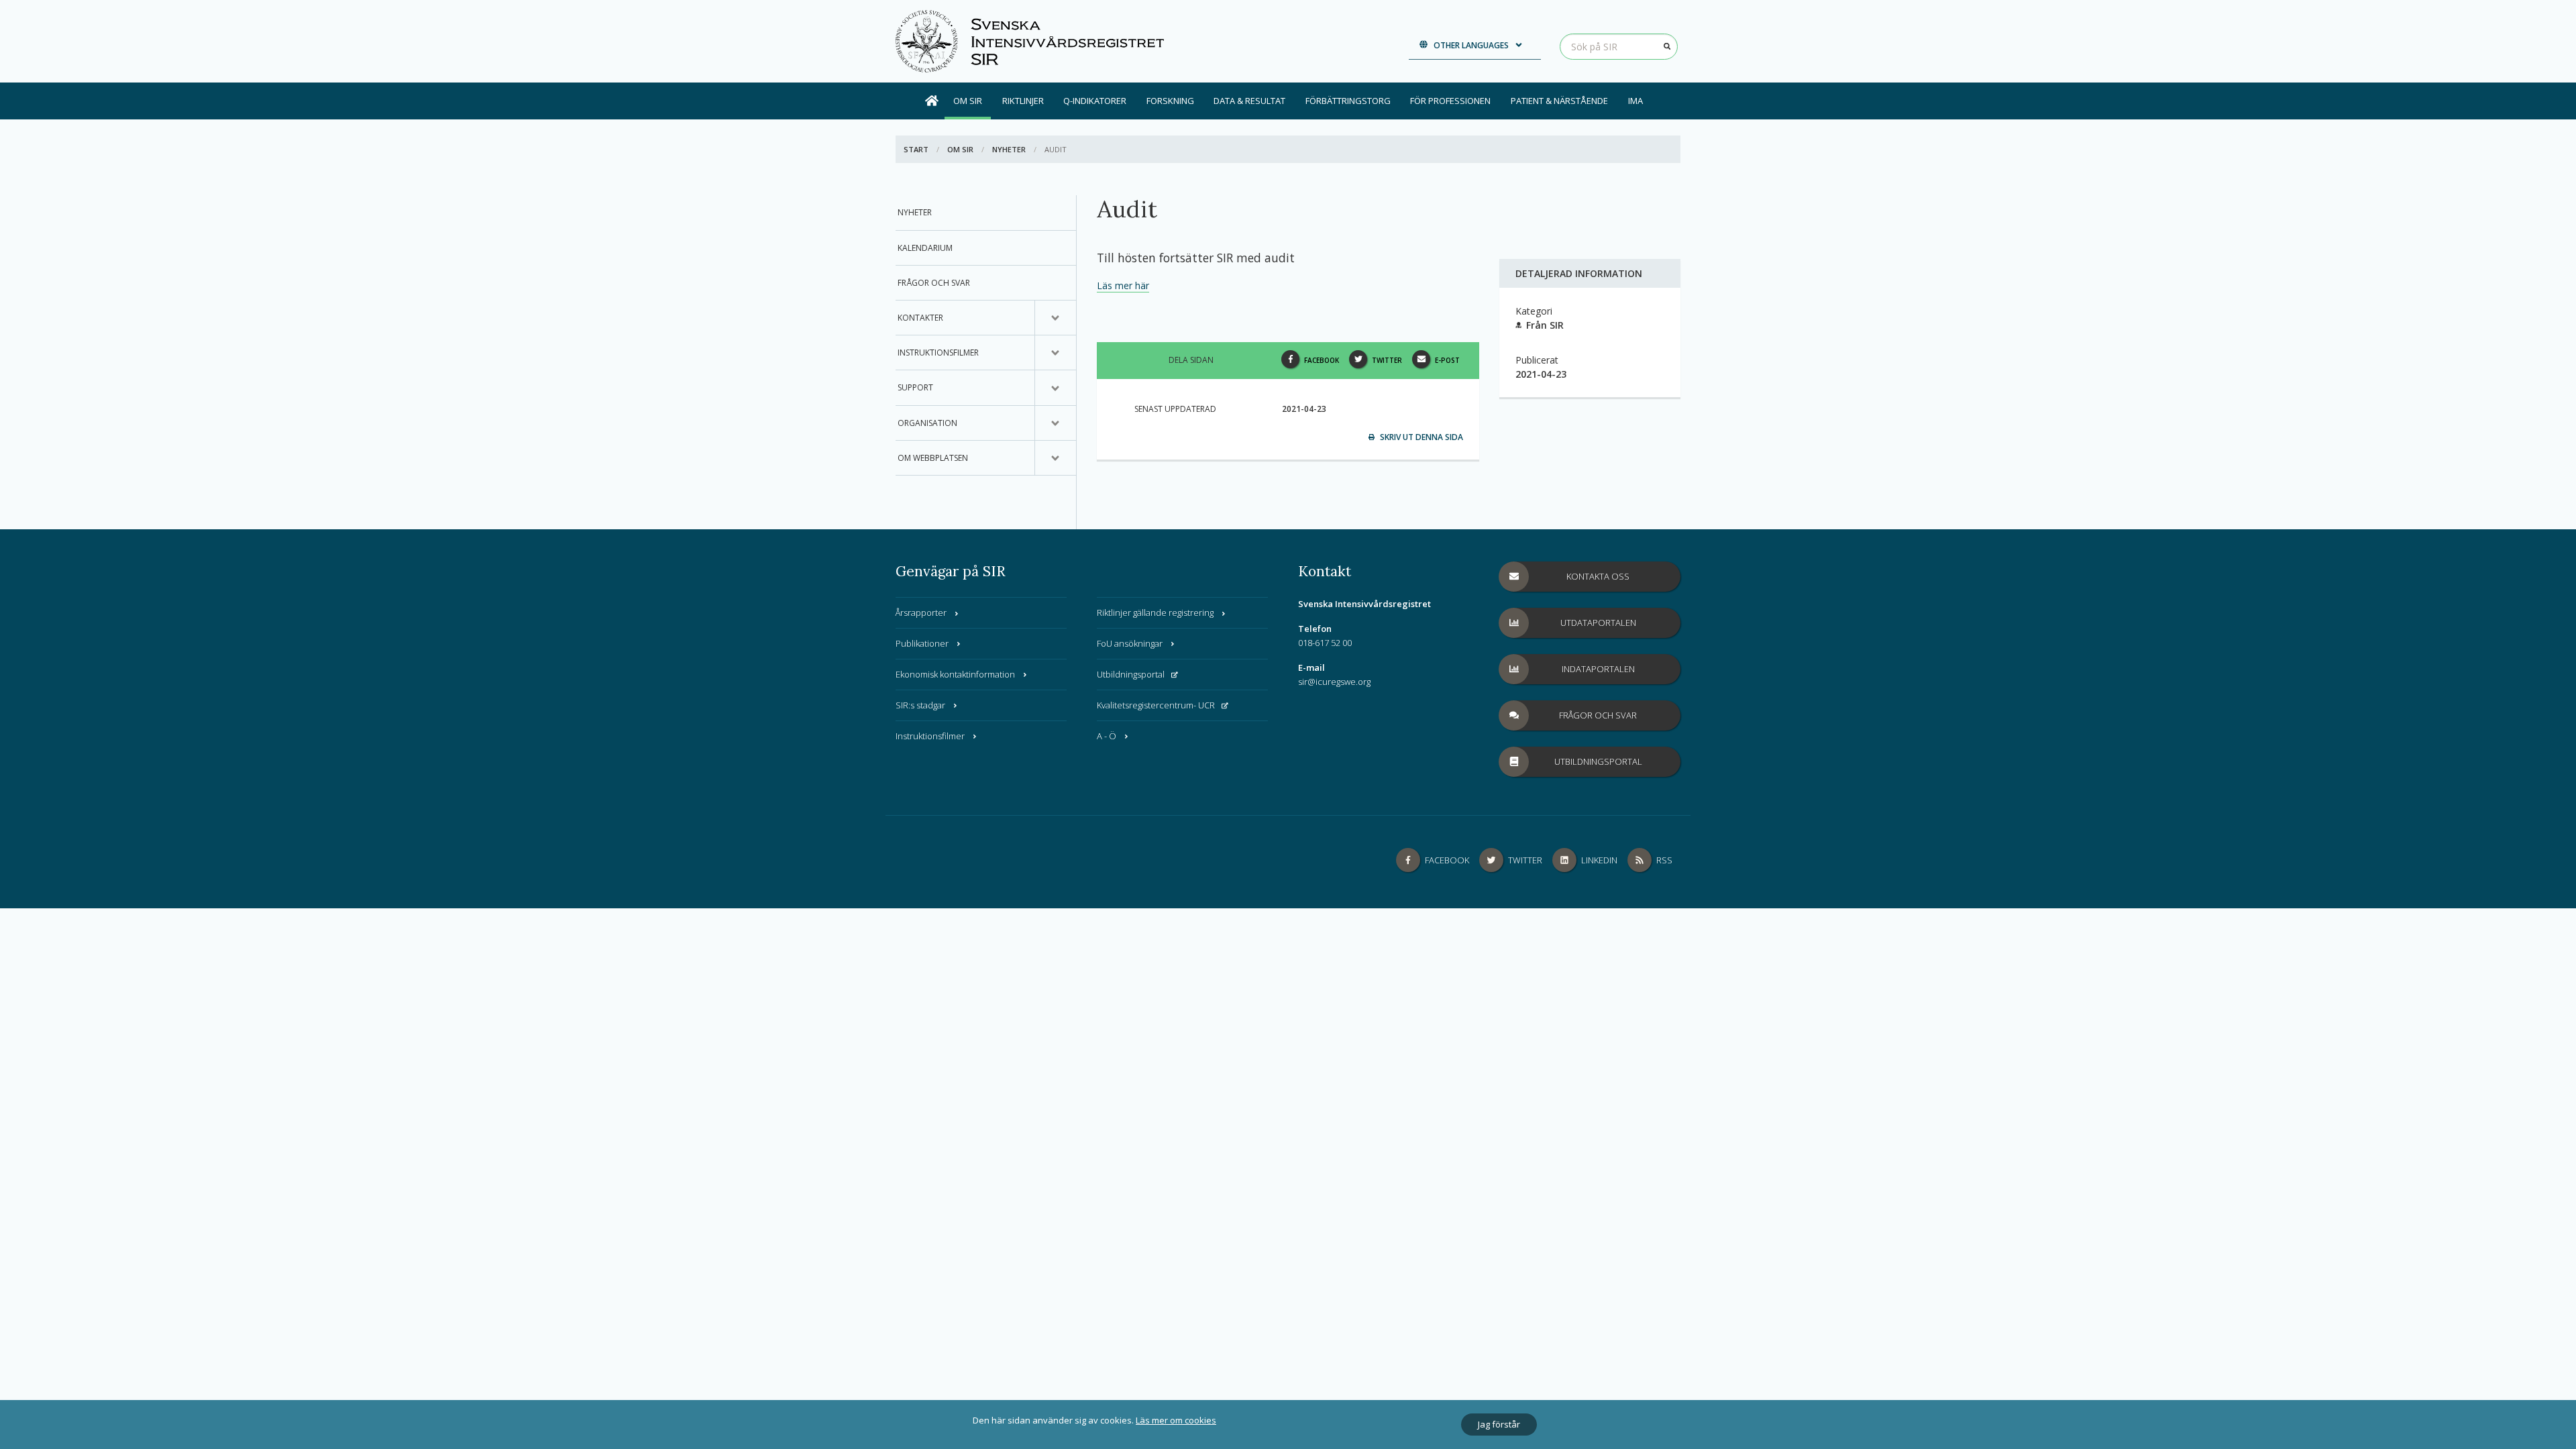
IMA (1635, 101)
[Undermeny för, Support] (1055, 388)
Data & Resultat (1249, 101)
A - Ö (1107, 736)
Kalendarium (925, 248)
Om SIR (968, 101)
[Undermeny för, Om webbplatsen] (1055, 458)
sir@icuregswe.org (1334, 682)
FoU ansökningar (1130, 643)
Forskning (1170, 101)
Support (915, 387)
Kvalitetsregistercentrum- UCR (1156, 705)
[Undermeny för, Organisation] (1055, 423)
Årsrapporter (921, 612)
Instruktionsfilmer (938, 353)
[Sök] (1667, 46)
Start (916, 149)
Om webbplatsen (933, 458)
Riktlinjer (1023, 101)
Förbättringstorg (1348, 101)
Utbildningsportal (1131, 674)
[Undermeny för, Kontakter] (1055, 318)
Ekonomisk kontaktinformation (955, 674)
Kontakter (920, 318)
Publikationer (922, 643)
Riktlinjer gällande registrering (1155, 612)
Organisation (927, 423)
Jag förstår (1499, 1424)
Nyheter (1009, 149)
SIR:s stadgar (920, 705)
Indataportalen (1598, 669)
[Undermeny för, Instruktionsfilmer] (1055, 353)
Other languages (1471, 45)
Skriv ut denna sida (1420, 437)
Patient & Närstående (1559, 101)
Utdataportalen (1598, 623)
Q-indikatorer (1095, 101)
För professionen (1450, 101)
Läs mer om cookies (1176, 1420)
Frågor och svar (934, 283)
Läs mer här (1123, 285)
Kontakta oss (1598, 576)
